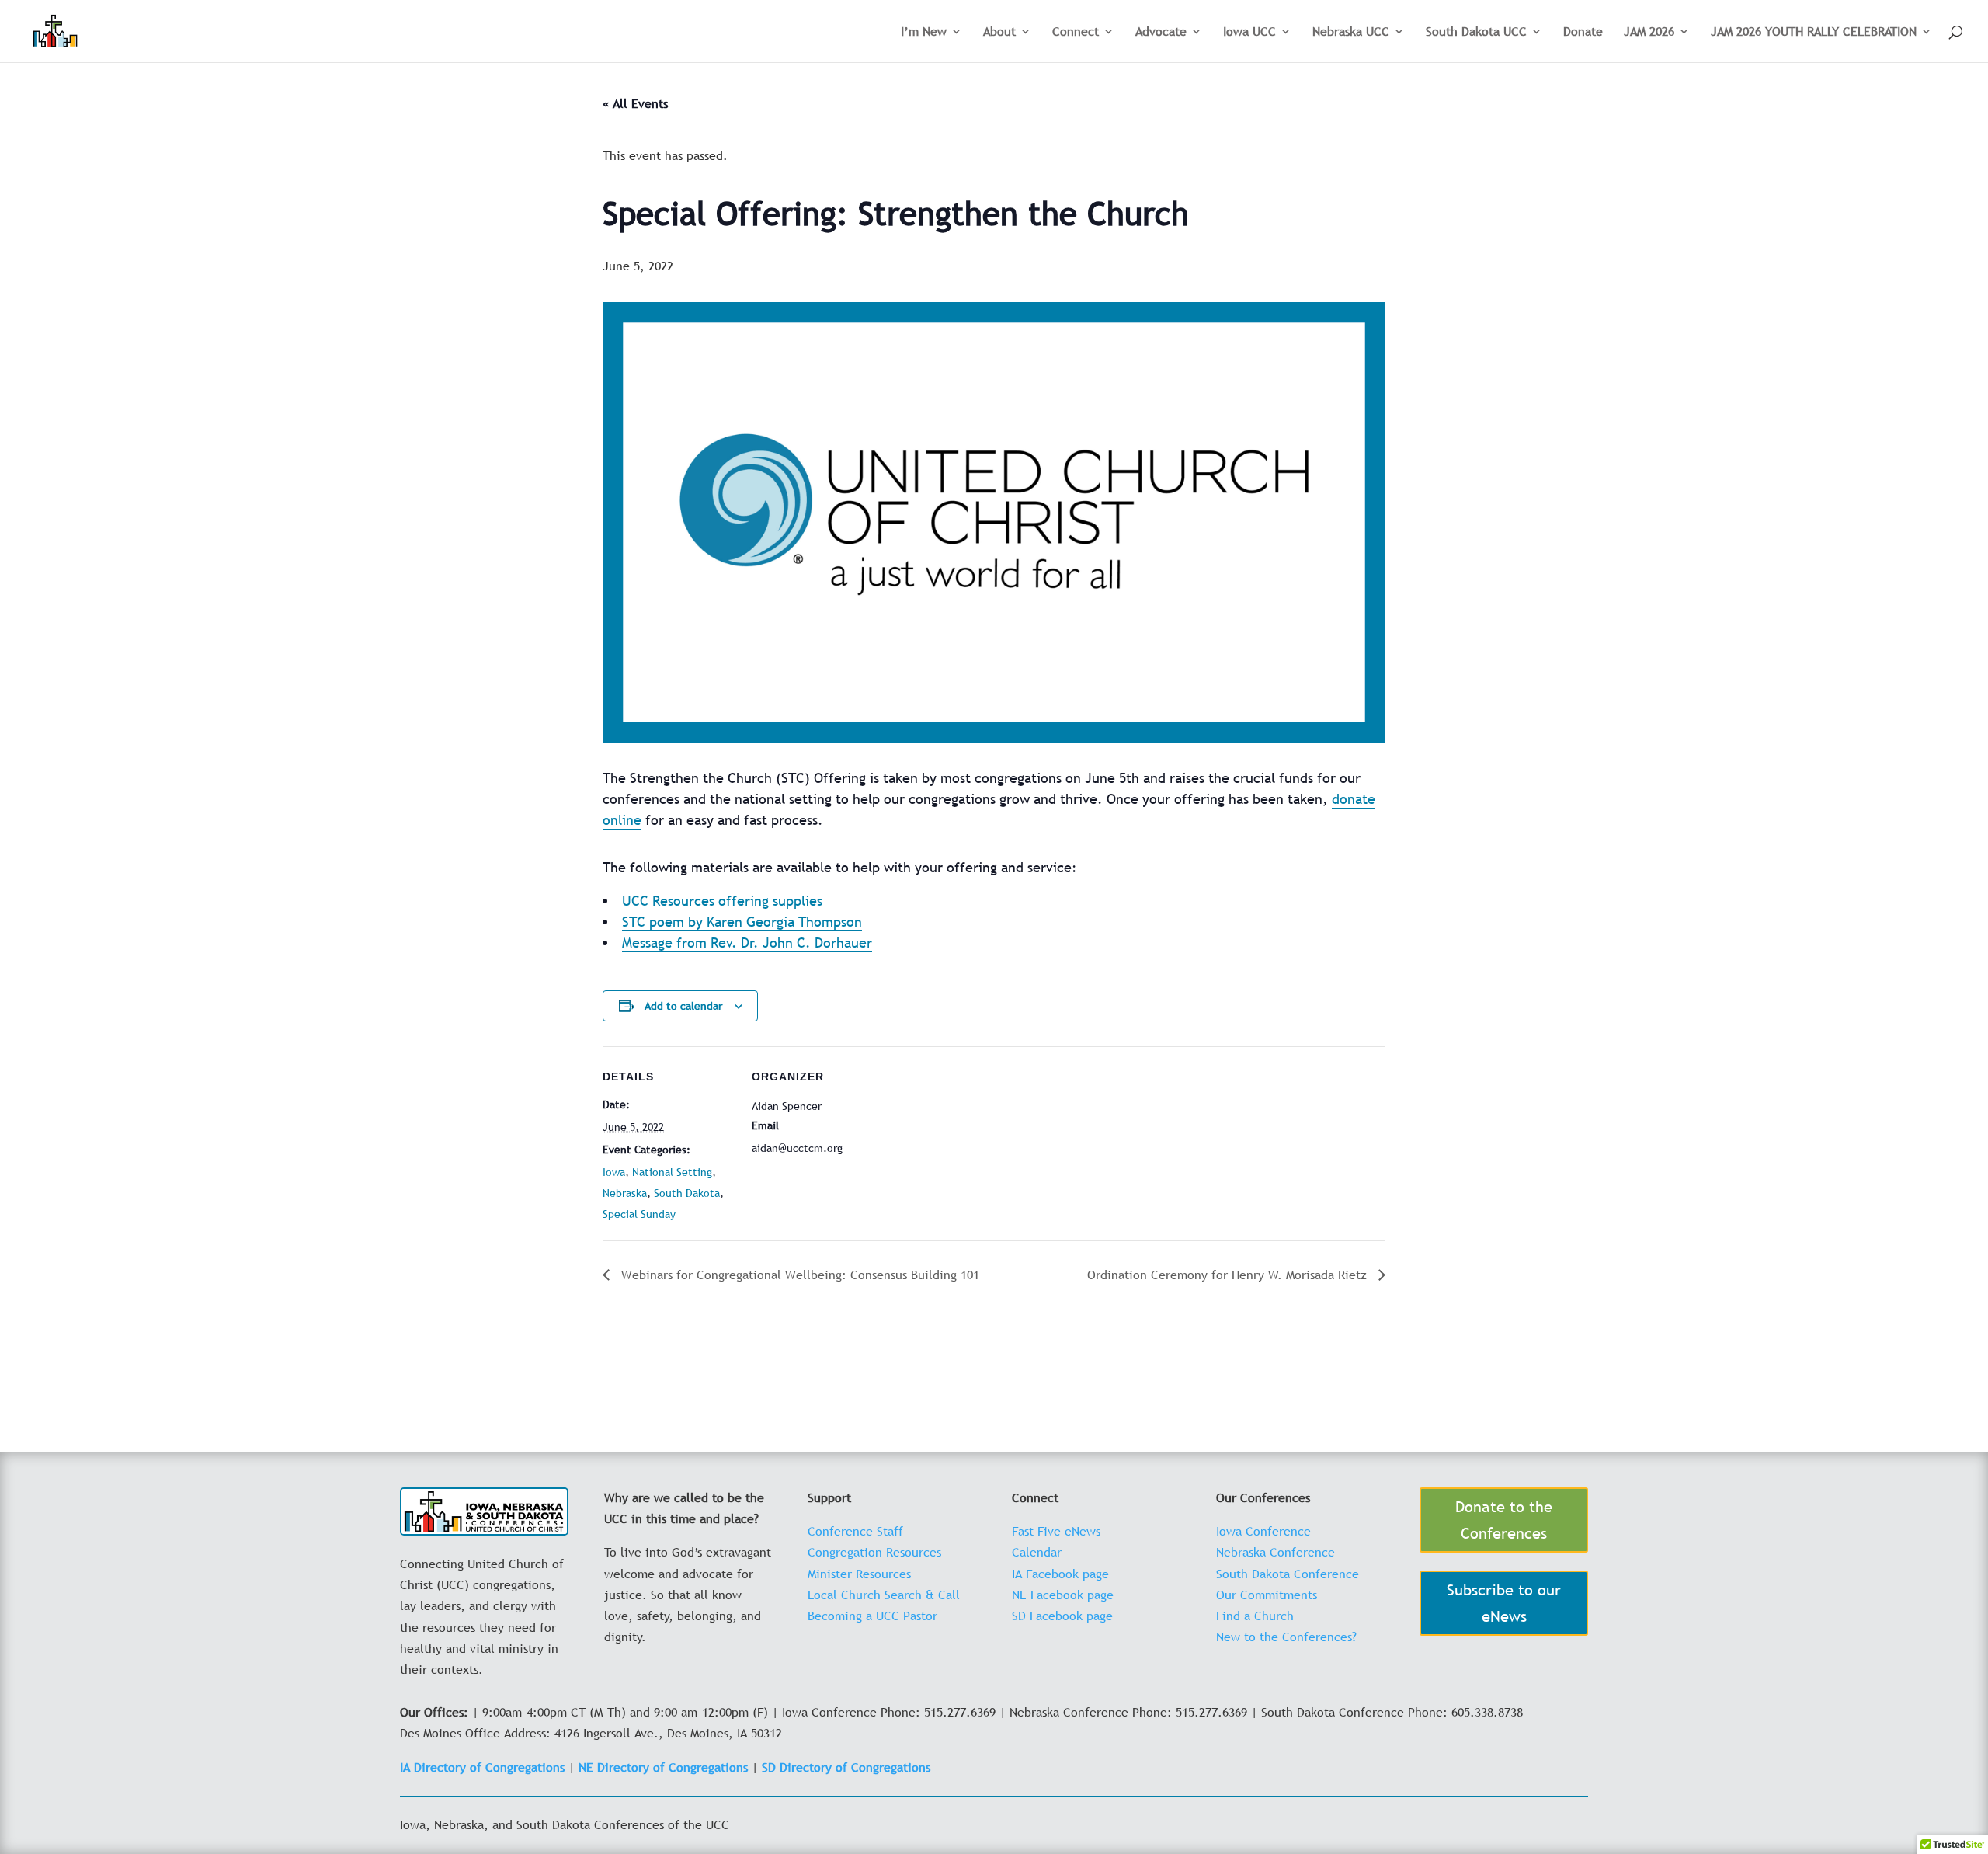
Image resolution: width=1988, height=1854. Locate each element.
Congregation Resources (874, 1552)
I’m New (924, 33)
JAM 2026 (1649, 33)
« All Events (635, 103)
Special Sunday (639, 1214)
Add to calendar (683, 1006)
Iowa (614, 1172)
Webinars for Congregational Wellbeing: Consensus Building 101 (798, 1275)
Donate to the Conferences (1504, 1520)
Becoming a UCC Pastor (872, 1616)
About (999, 33)
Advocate (1161, 33)
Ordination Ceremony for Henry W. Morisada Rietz (1229, 1275)
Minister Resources (859, 1574)
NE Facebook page (1063, 1595)
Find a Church (1255, 1616)
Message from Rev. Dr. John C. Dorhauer (747, 943)
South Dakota (687, 1193)
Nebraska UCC (1351, 33)
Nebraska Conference (1276, 1552)
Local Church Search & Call (884, 1595)
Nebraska (625, 1193)
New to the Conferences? (1286, 1637)
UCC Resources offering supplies (722, 901)
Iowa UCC (1249, 33)
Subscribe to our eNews (1504, 1603)
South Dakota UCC (1476, 33)
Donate (1583, 33)
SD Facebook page (1062, 1616)
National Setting (672, 1172)
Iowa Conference (1263, 1531)
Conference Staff (855, 1531)
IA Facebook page (1060, 1574)
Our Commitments (1267, 1595)
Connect (1076, 33)
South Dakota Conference (1288, 1574)
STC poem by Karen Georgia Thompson (742, 922)
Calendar (1037, 1552)
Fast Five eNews (1056, 1531)
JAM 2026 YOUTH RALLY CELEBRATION (1814, 33)
